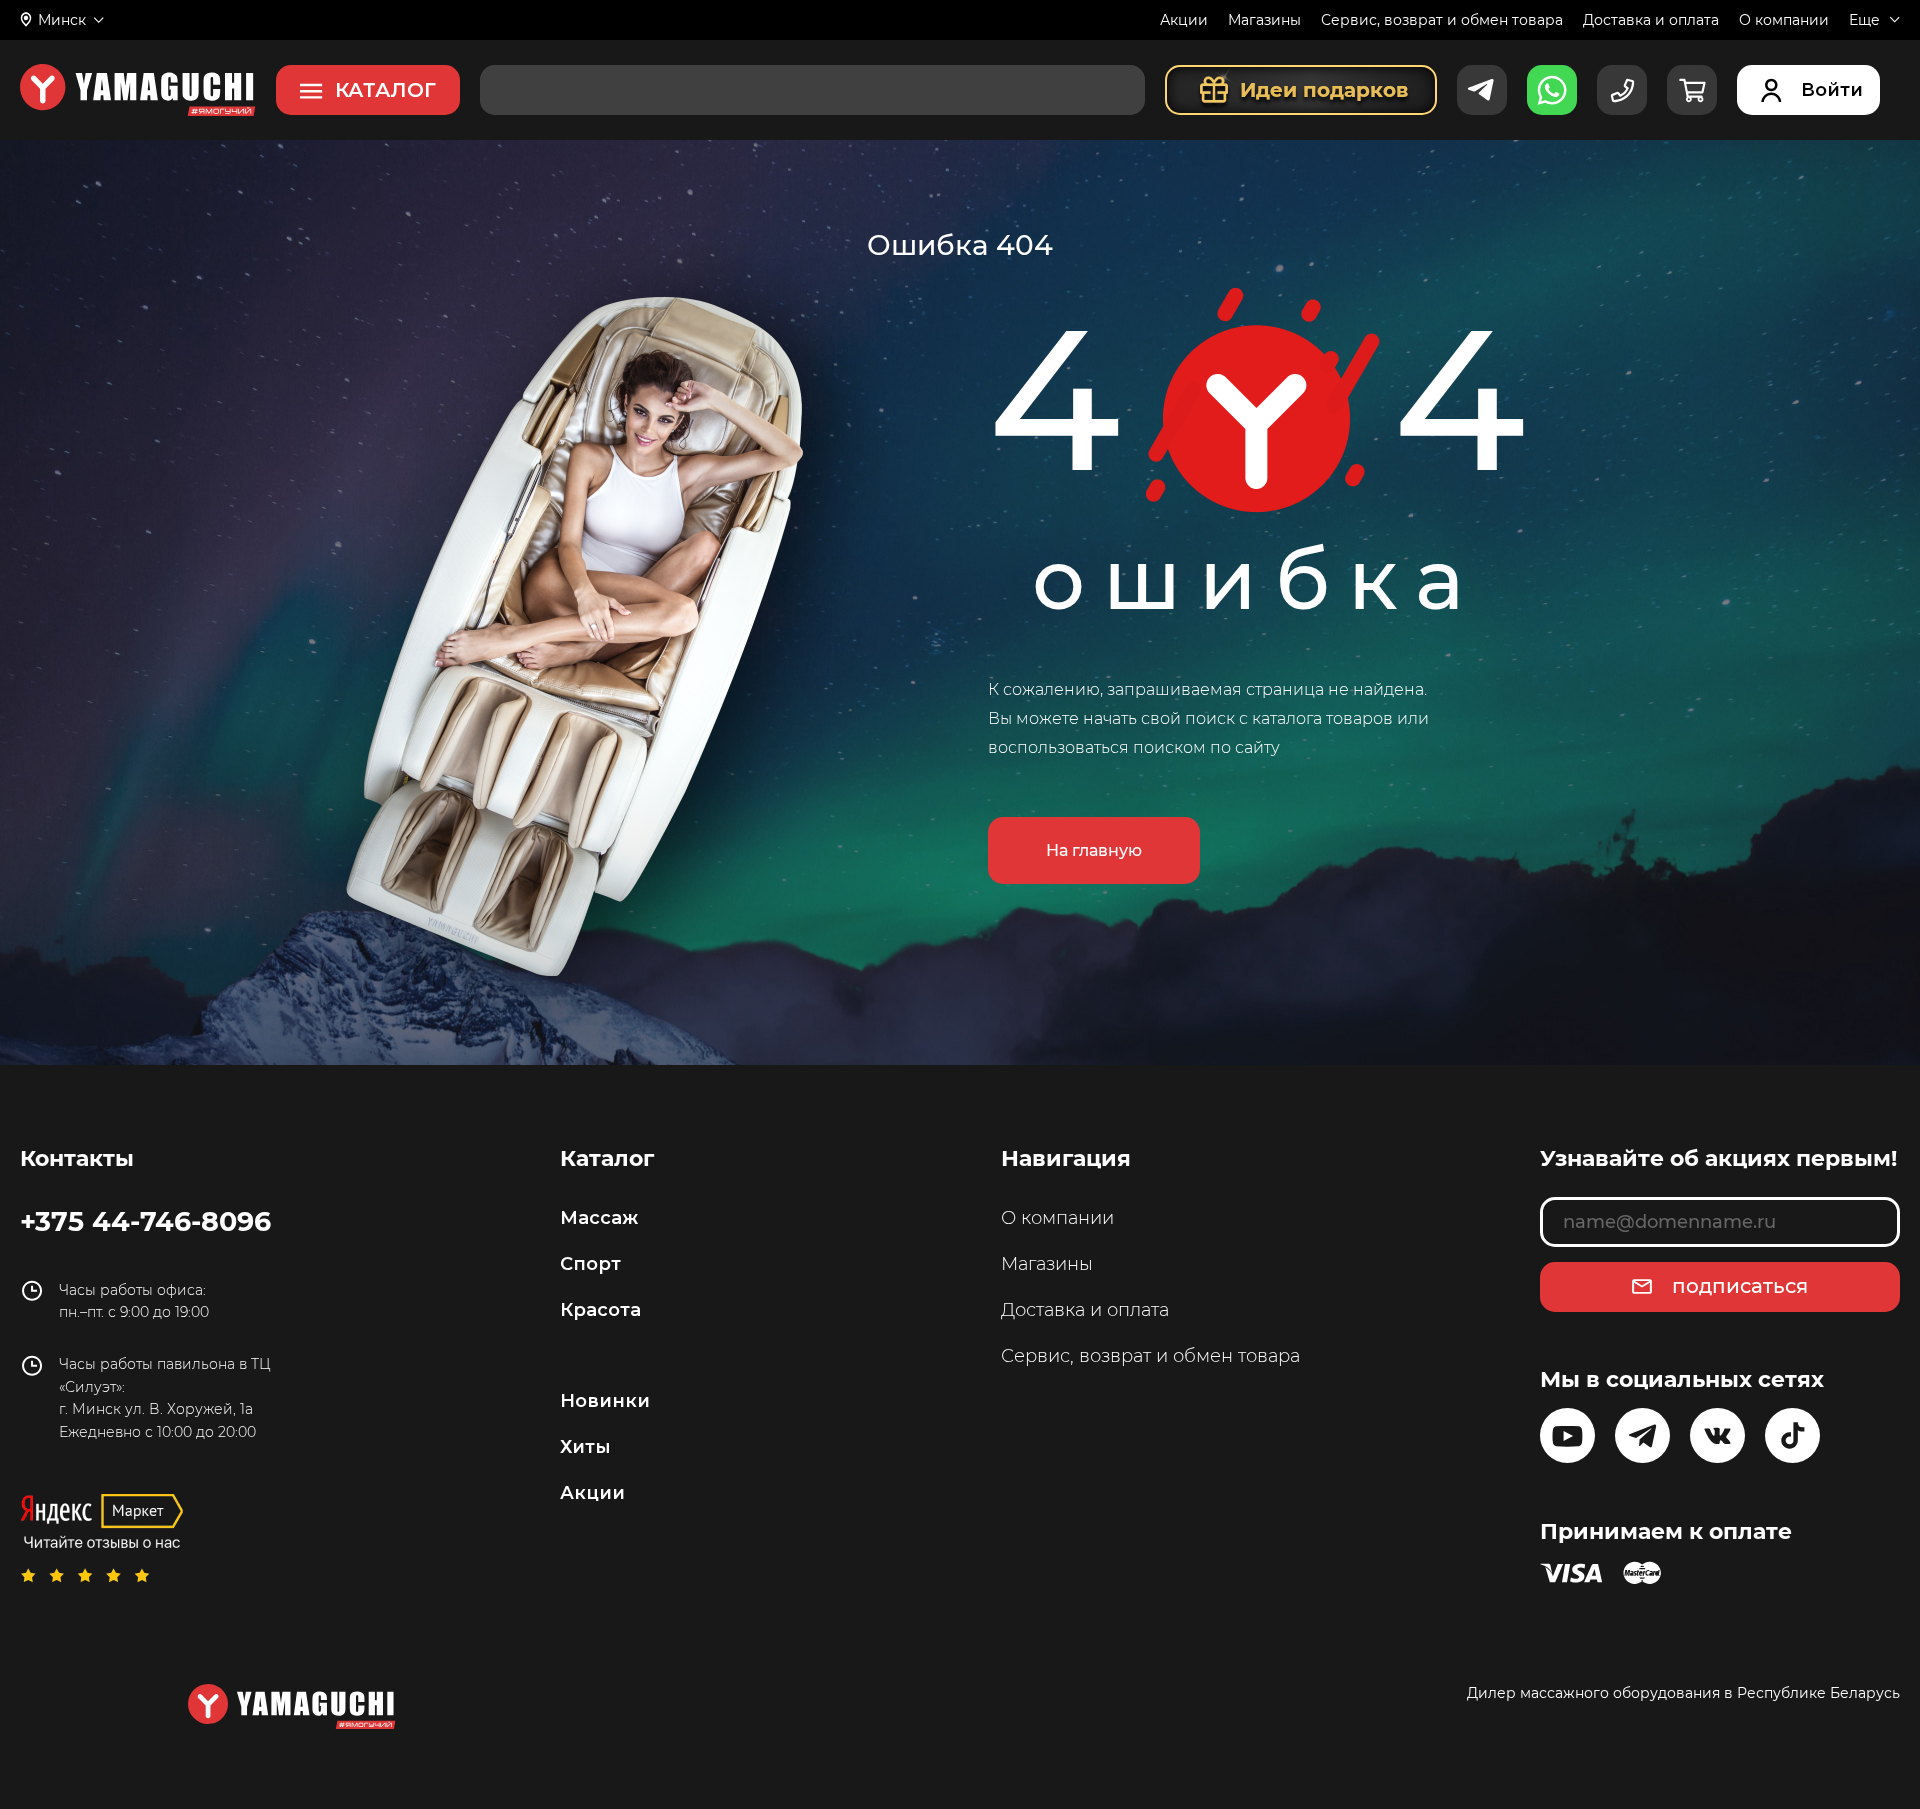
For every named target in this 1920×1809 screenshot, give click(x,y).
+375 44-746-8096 (145, 1221)
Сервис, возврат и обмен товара (1442, 20)
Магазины (1264, 20)
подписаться (1740, 1286)
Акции (1184, 20)
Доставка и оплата (1651, 20)
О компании (1784, 20)
